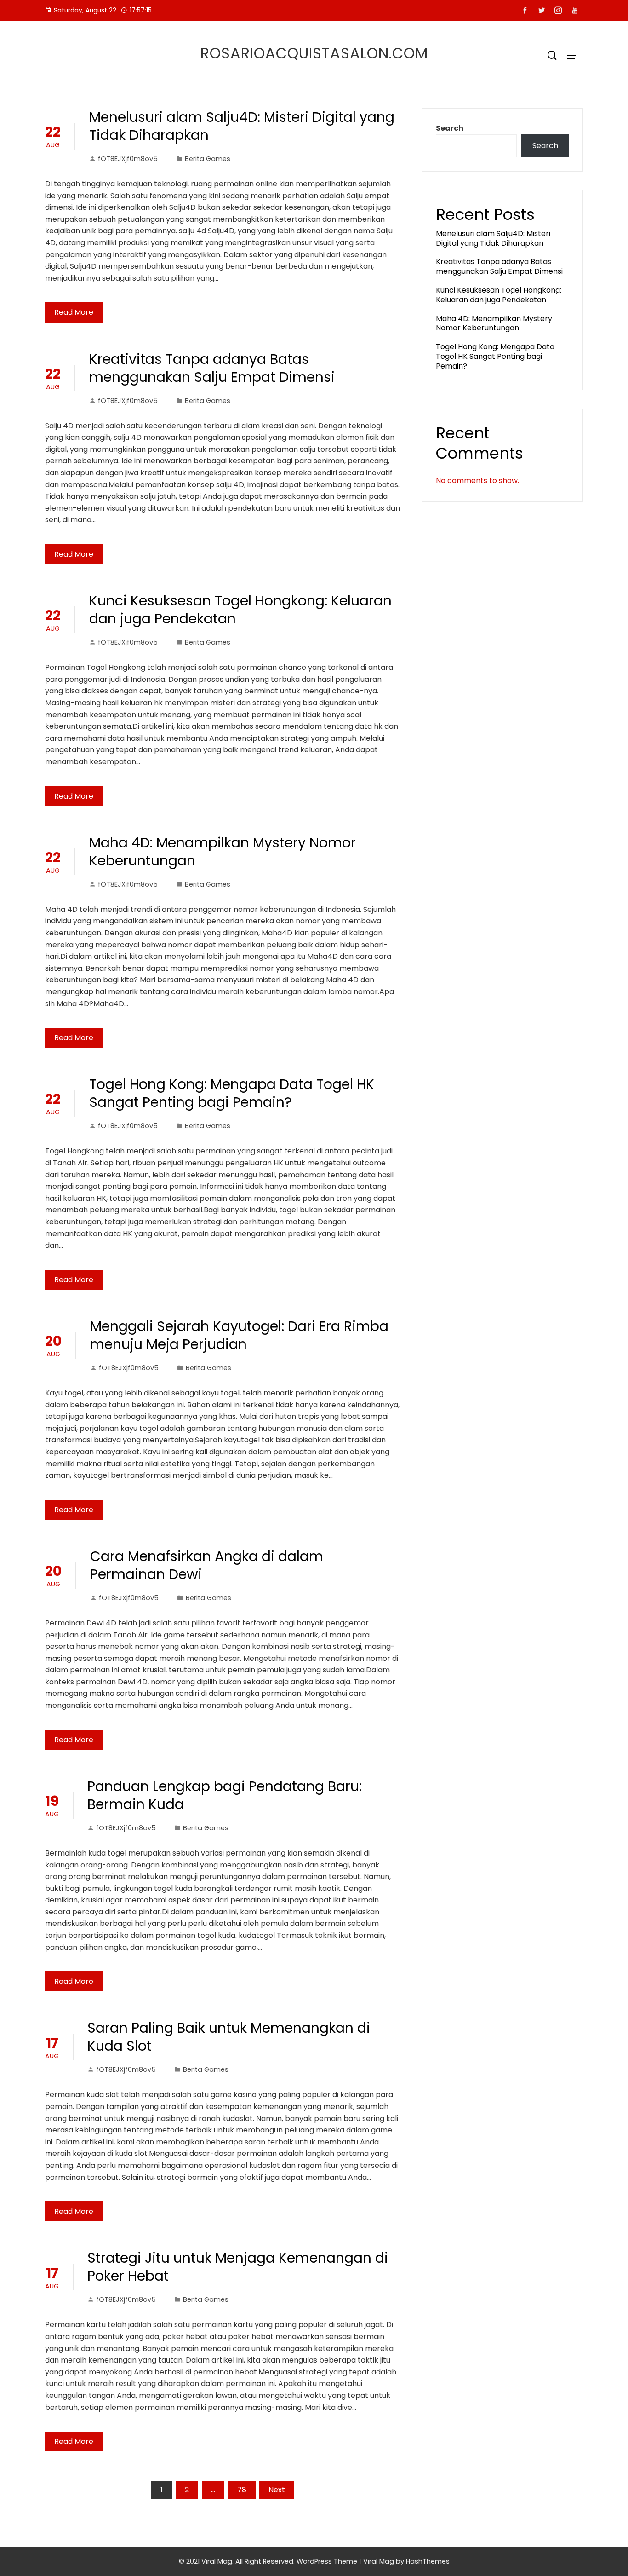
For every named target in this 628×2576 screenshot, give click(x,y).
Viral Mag (379, 2561)
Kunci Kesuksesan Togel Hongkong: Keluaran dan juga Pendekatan (240, 610)
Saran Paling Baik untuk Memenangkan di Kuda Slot (229, 2037)
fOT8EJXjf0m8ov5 (128, 159)
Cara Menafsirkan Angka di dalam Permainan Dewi (207, 1565)
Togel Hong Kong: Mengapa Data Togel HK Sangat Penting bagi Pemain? (232, 1093)
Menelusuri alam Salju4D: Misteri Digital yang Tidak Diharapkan (242, 126)
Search (450, 128)
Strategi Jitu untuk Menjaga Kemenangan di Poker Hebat (238, 2267)
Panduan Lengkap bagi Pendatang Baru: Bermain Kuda (225, 1795)
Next (277, 2490)
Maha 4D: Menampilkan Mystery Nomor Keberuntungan (223, 852)
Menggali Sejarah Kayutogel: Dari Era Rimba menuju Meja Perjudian (239, 1335)
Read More (74, 312)
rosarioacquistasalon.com (314, 53)
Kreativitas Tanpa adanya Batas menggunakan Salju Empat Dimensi (212, 368)
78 (242, 2490)
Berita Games (208, 159)
